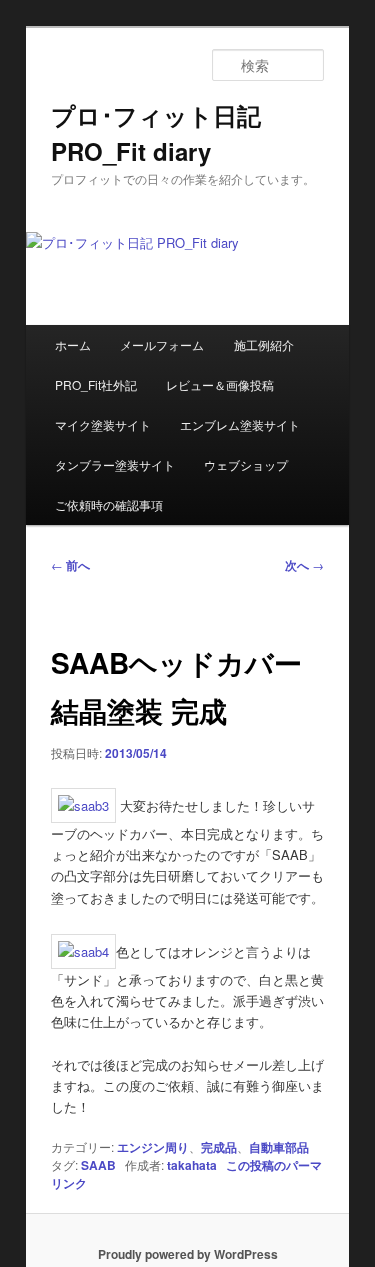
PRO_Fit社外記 (96, 384)
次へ (304, 565)
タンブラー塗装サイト (115, 464)
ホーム (73, 344)
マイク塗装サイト (103, 424)
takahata (192, 1165)
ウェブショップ (246, 464)
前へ (70, 565)
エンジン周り (153, 1147)
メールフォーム (162, 344)
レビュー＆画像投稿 (220, 384)
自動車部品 (279, 1147)
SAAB (98, 1165)
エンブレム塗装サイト (240, 424)
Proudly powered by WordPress (188, 1254)
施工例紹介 (264, 344)
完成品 (219, 1147)
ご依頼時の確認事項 (109, 504)
